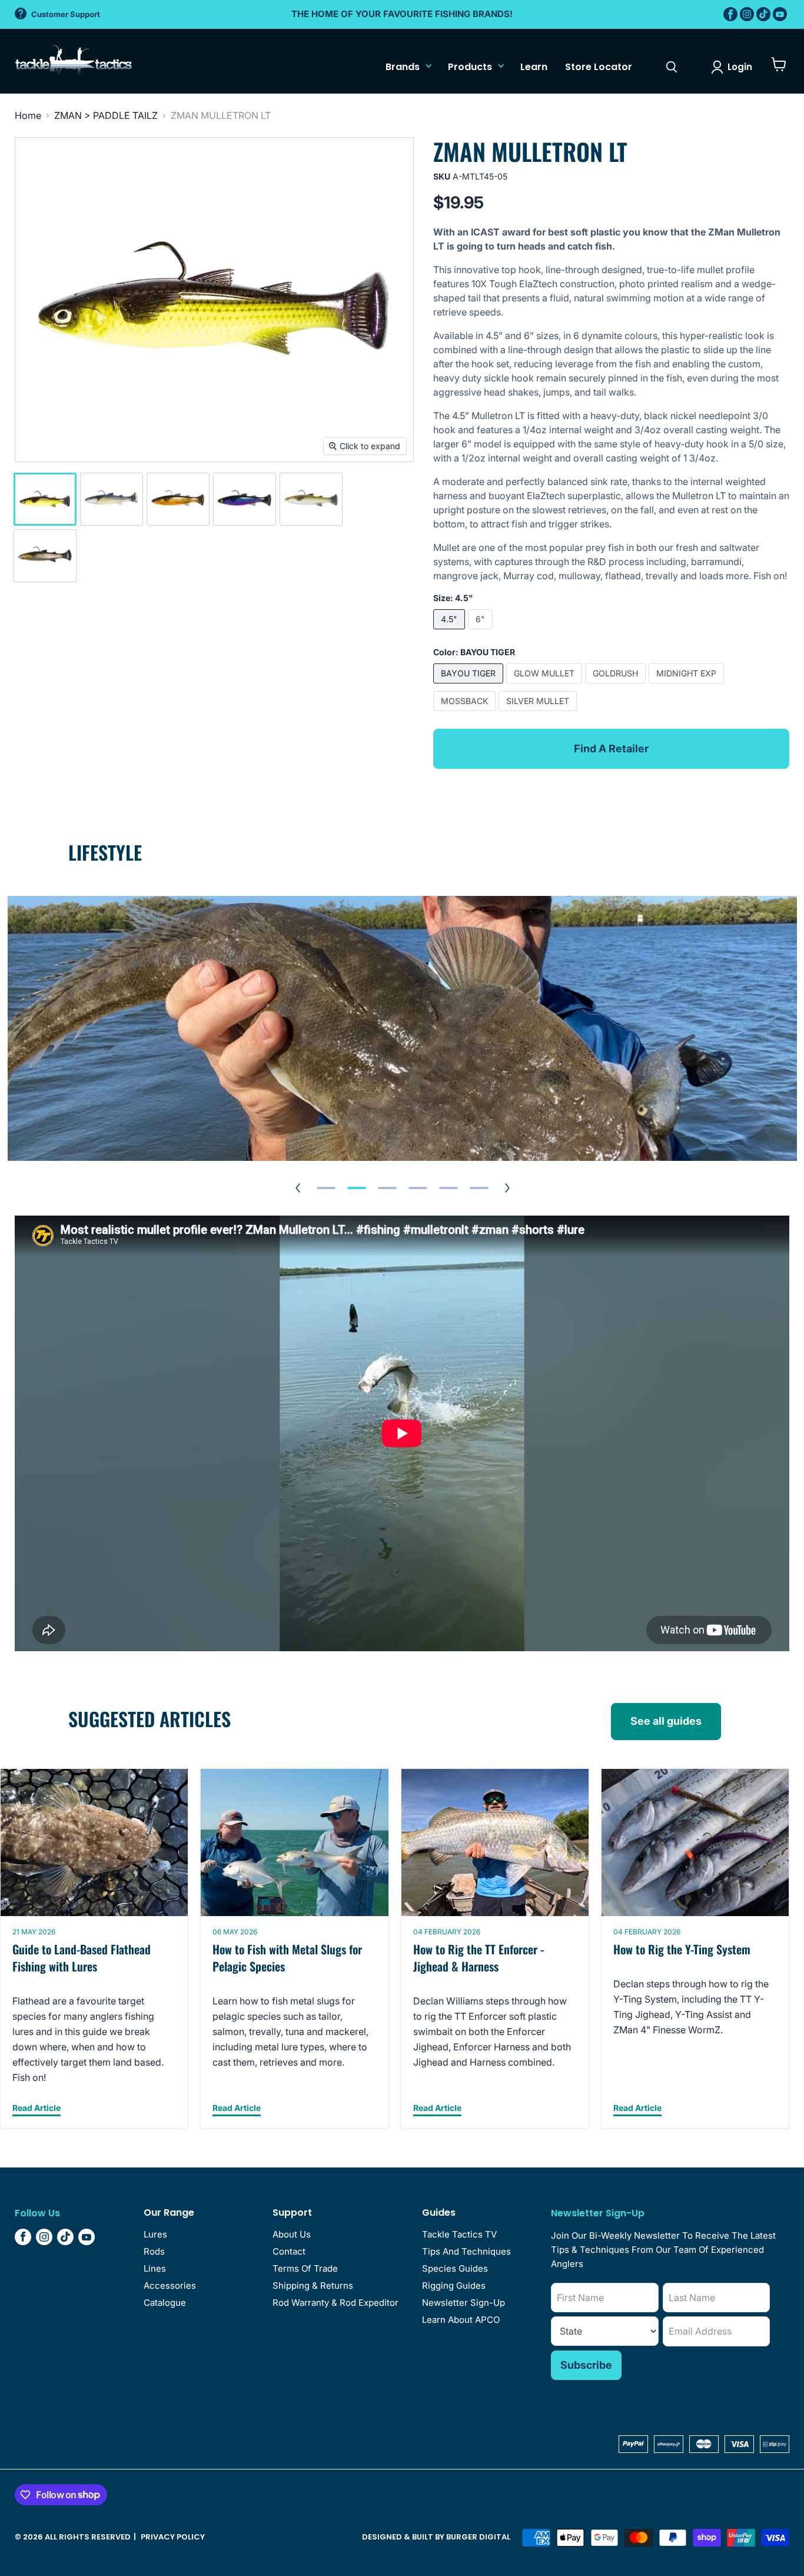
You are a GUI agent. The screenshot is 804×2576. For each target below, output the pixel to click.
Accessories (170, 2285)
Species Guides (455, 2268)
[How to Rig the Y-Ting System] (695, 1843)
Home (28, 115)
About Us (292, 2234)
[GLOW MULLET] (546, 686)
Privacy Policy (173, 2537)
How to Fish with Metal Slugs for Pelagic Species (287, 1958)
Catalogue (165, 2303)
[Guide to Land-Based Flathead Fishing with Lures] (94, 1843)
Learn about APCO (461, 2320)
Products (470, 67)
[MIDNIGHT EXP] (688, 686)
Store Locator (599, 67)
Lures (155, 2234)
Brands (403, 67)
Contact (289, 2251)
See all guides (666, 1721)
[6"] (482, 632)
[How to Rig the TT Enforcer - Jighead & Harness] (495, 1843)
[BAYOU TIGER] (470, 686)
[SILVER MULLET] (539, 713)
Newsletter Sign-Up (464, 2303)
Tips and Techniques (466, 2251)
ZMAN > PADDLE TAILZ (106, 115)
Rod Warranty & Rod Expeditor (335, 2303)
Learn (534, 67)
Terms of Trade (305, 2268)
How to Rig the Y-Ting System (682, 1950)
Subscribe (586, 2365)
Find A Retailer (611, 748)
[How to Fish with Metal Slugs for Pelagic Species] (294, 1843)
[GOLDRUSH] (617, 686)
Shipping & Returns (313, 2285)
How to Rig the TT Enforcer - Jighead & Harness (479, 1958)
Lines (155, 2268)
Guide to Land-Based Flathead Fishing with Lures (82, 1958)
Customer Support (66, 14)
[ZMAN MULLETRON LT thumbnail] (45, 499)
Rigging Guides (454, 2285)
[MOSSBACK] (466, 713)
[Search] (672, 67)
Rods (154, 2251)
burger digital (478, 2537)
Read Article (36, 2108)
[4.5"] (451, 632)
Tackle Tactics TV (459, 2234)
